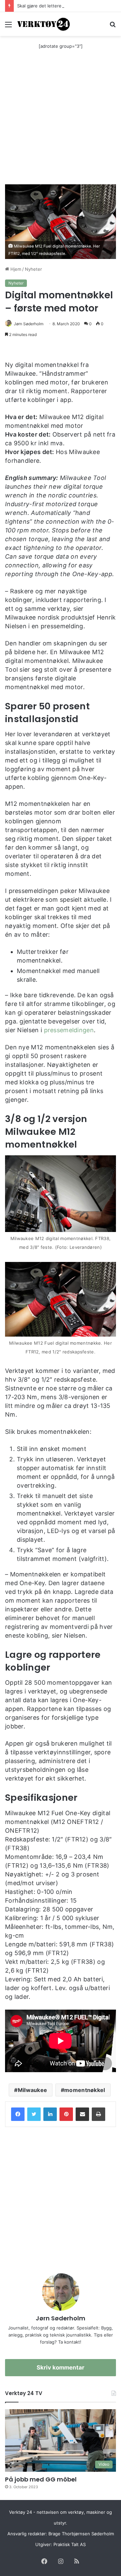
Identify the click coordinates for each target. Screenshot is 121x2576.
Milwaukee (33, 2090)
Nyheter (33, 269)
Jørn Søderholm (29, 324)
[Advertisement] (61, 120)
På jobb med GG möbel (41, 2479)
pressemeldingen (69, 1030)
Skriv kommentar (61, 2367)
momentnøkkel (85, 2090)
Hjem (15, 269)
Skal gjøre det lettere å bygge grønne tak (61, 6)
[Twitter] (34, 2114)
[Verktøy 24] (44, 24)
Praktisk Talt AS (70, 2544)
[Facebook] (18, 2114)
